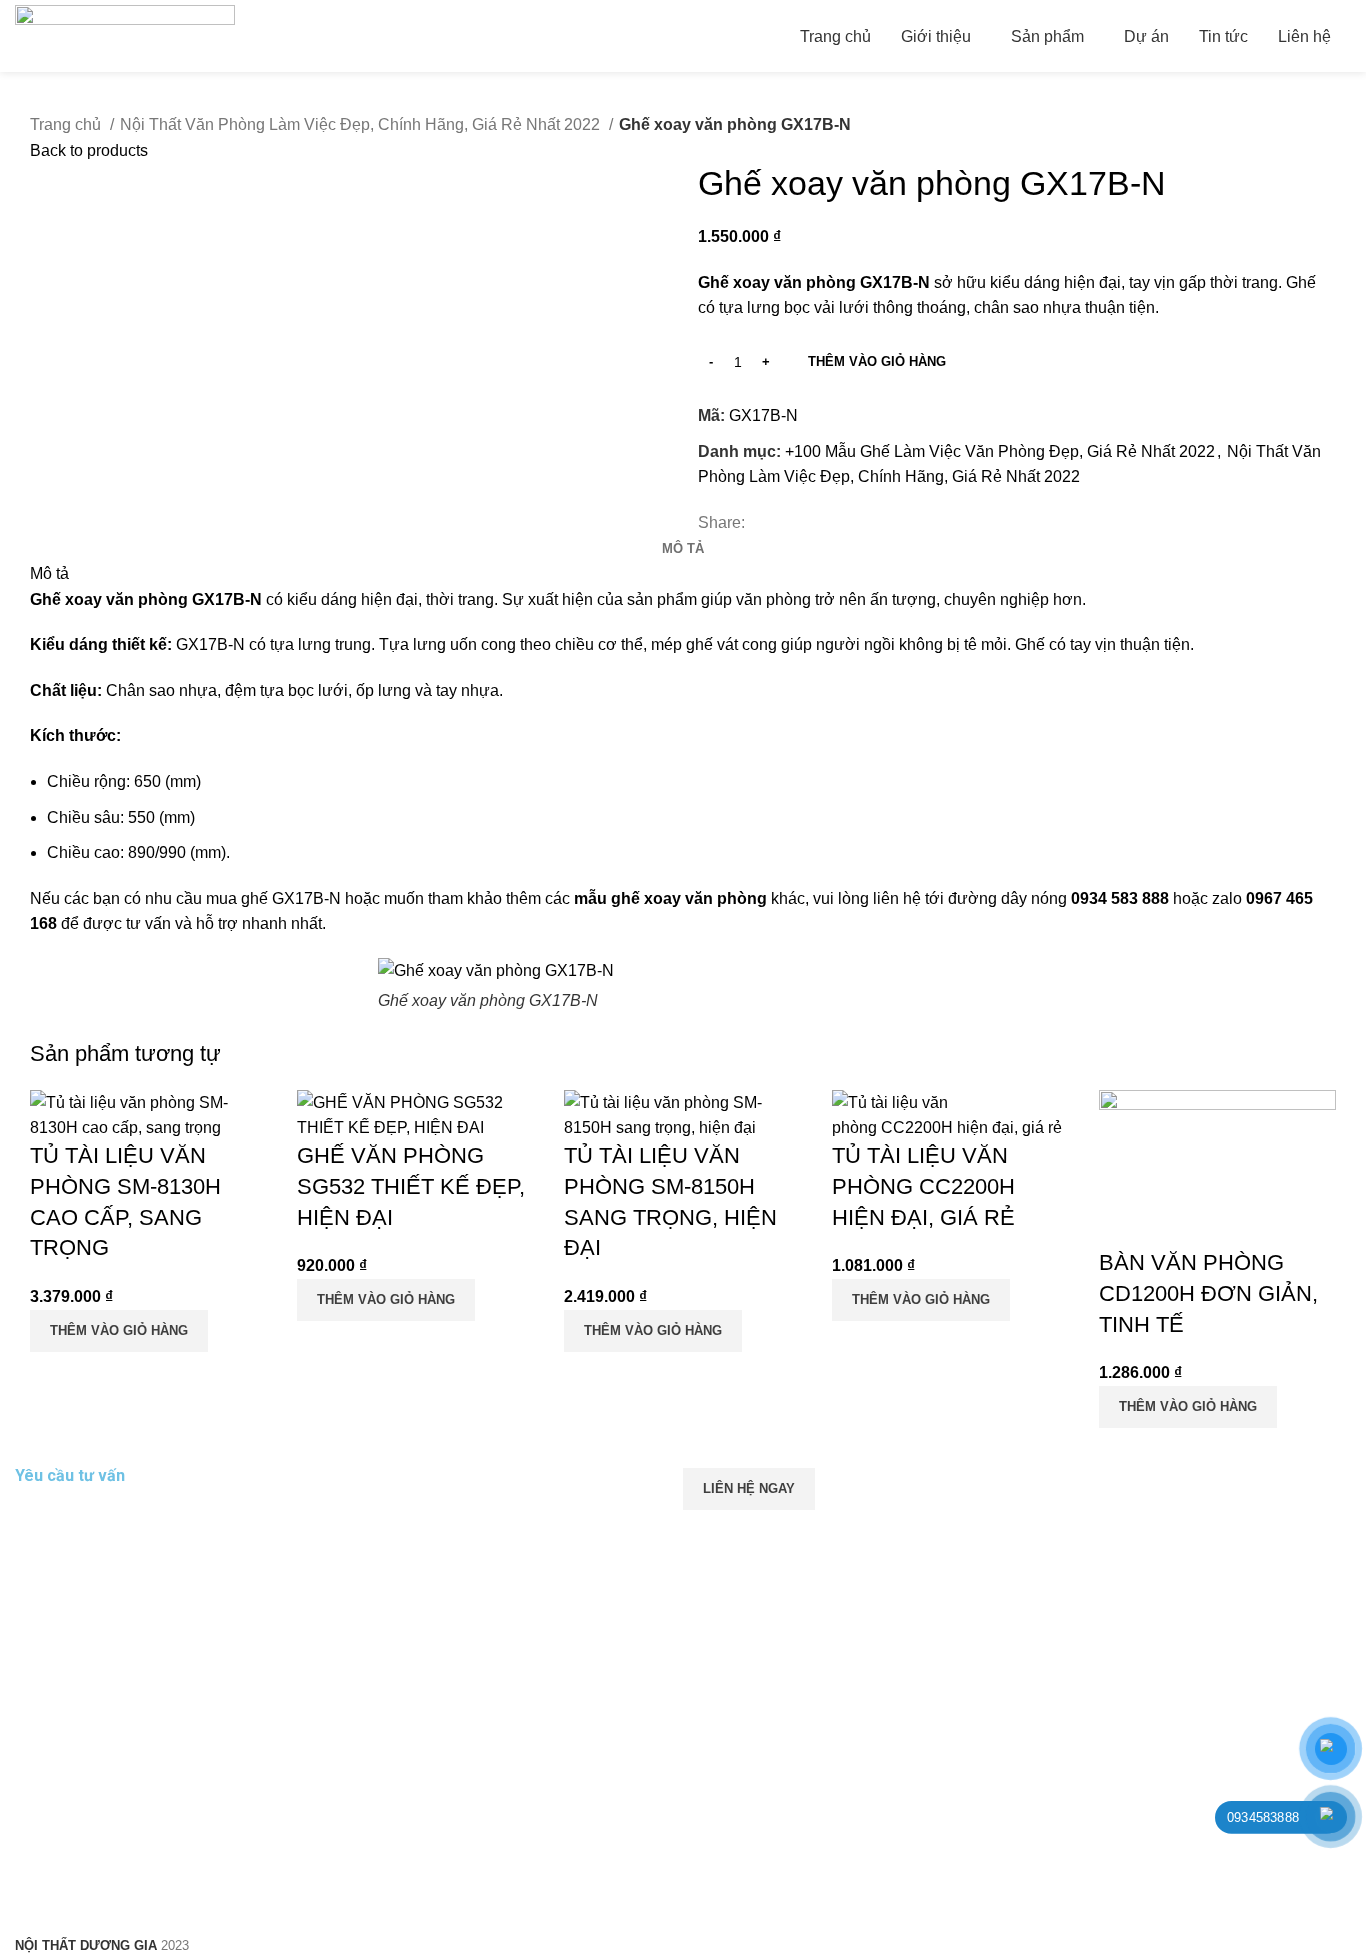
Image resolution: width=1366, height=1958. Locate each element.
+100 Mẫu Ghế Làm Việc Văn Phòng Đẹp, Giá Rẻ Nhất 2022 (1000, 451)
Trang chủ (67, 124)
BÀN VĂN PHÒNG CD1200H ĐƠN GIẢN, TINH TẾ (1208, 1293)
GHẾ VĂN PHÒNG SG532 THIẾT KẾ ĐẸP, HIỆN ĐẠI (411, 1186)
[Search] (1351, 36)
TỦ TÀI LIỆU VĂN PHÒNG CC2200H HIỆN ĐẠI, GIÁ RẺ (923, 1186)
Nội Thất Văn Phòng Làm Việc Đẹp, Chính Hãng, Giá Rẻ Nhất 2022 (362, 124)
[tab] (683, 549)
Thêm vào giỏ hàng (877, 361)
